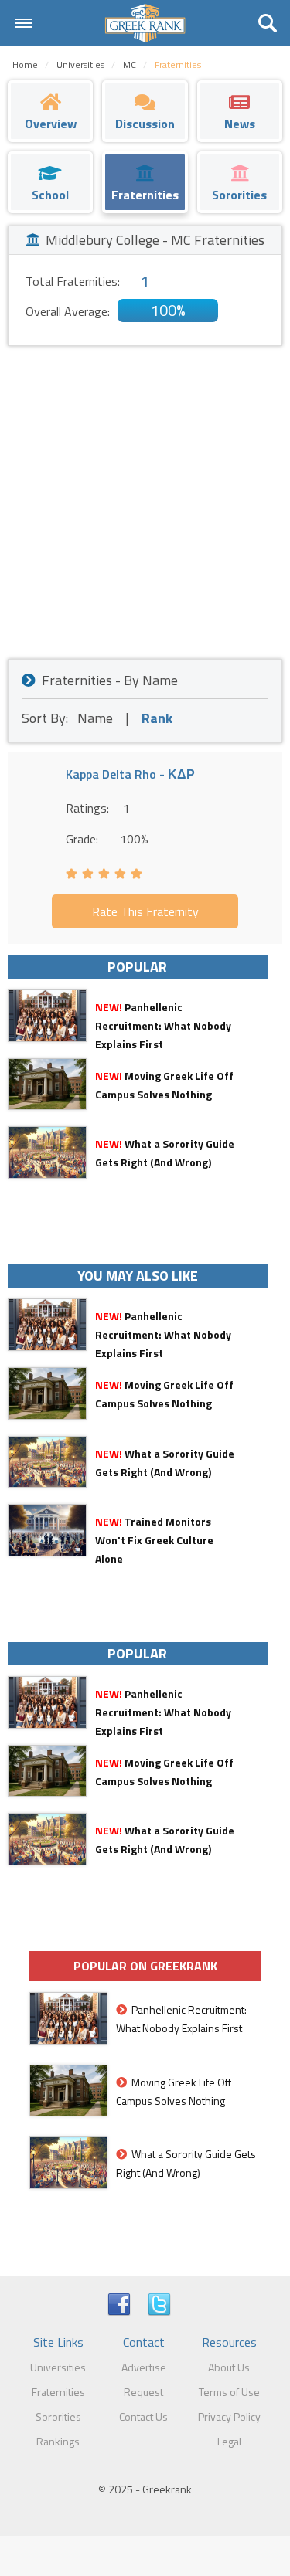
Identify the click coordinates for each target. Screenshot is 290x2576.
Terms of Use (229, 2392)
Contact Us (143, 2416)
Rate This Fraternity (145, 911)
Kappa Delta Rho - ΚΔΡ (130, 774)
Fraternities (58, 2392)
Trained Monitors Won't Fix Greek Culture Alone (154, 1540)
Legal (229, 2441)
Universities (58, 2367)
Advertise (144, 2367)
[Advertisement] (145, 499)
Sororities (58, 2416)
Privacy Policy (229, 2416)
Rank (157, 718)
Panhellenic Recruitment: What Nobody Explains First (163, 1025)
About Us (229, 2367)
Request (143, 2392)
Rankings (58, 2441)
